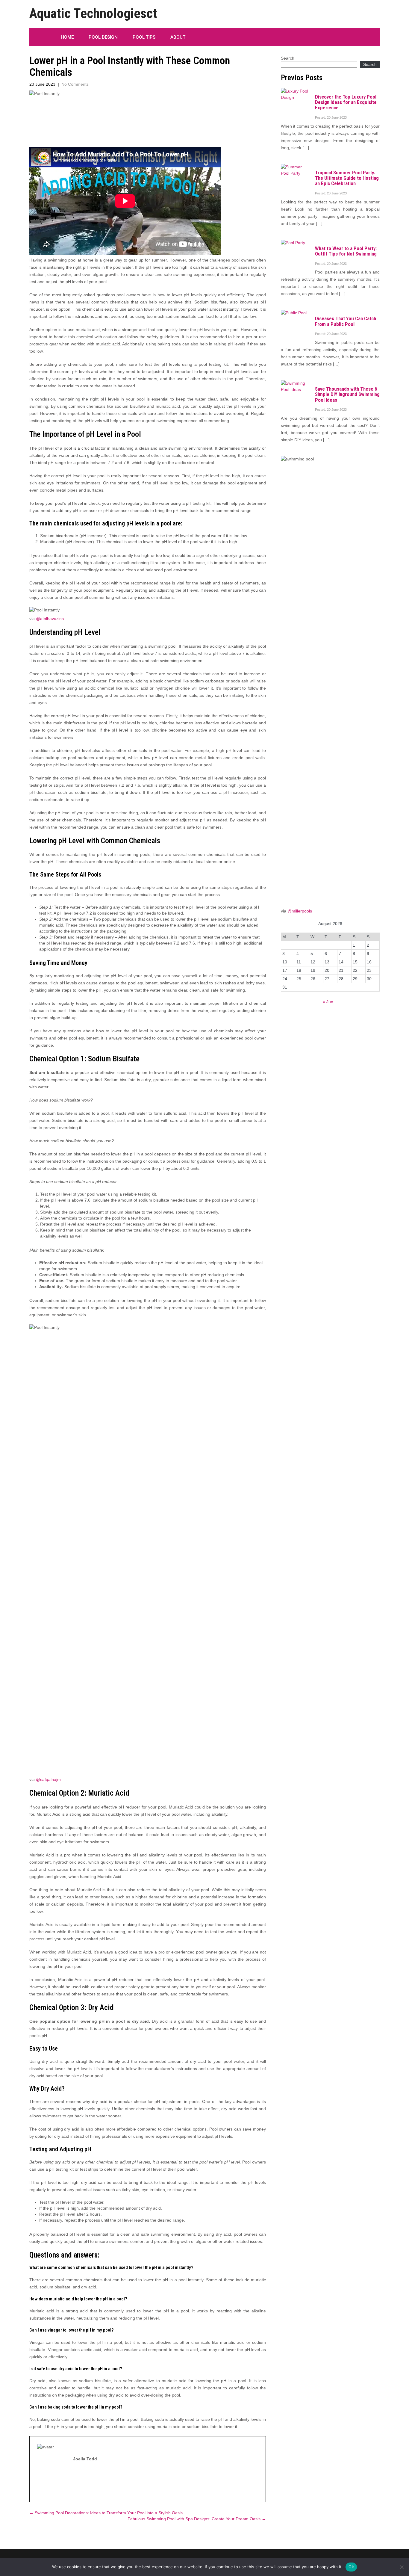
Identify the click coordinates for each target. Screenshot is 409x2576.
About (178, 37)
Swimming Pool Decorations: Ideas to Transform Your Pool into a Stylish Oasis (106, 2513)
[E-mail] (40, 2492)
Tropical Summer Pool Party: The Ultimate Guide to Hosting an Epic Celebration (347, 178)
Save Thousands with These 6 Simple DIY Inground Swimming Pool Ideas (347, 394)
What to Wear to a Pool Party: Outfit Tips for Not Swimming (346, 251)
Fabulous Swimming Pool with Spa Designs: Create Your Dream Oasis (197, 2519)
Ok (351, 2567)
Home (67, 37)
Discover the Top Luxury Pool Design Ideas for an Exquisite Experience (346, 102)
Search (288, 58)
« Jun (328, 1002)
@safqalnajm (48, 1779)
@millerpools (300, 911)
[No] (402, 2567)
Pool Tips (144, 37)
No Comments (75, 84)
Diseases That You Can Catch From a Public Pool (346, 321)
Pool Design (103, 37)
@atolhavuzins (50, 619)
